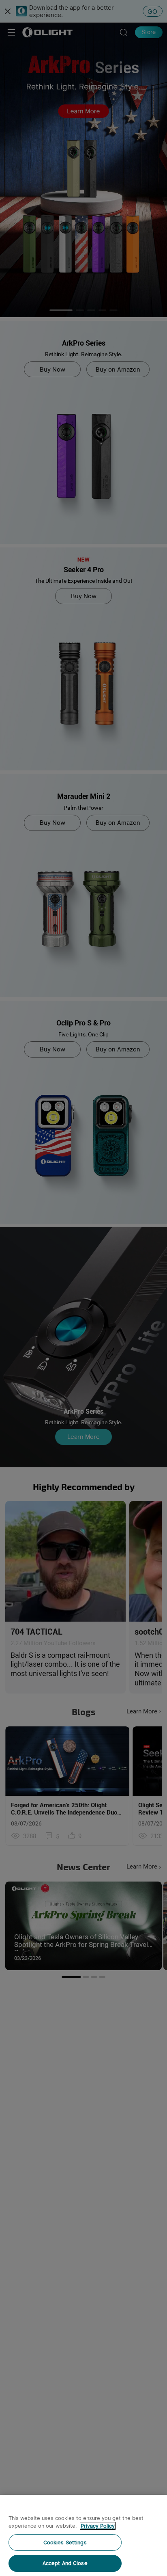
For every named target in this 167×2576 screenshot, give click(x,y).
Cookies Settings (65, 2542)
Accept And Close (65, 2563)
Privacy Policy (98, 2526)
